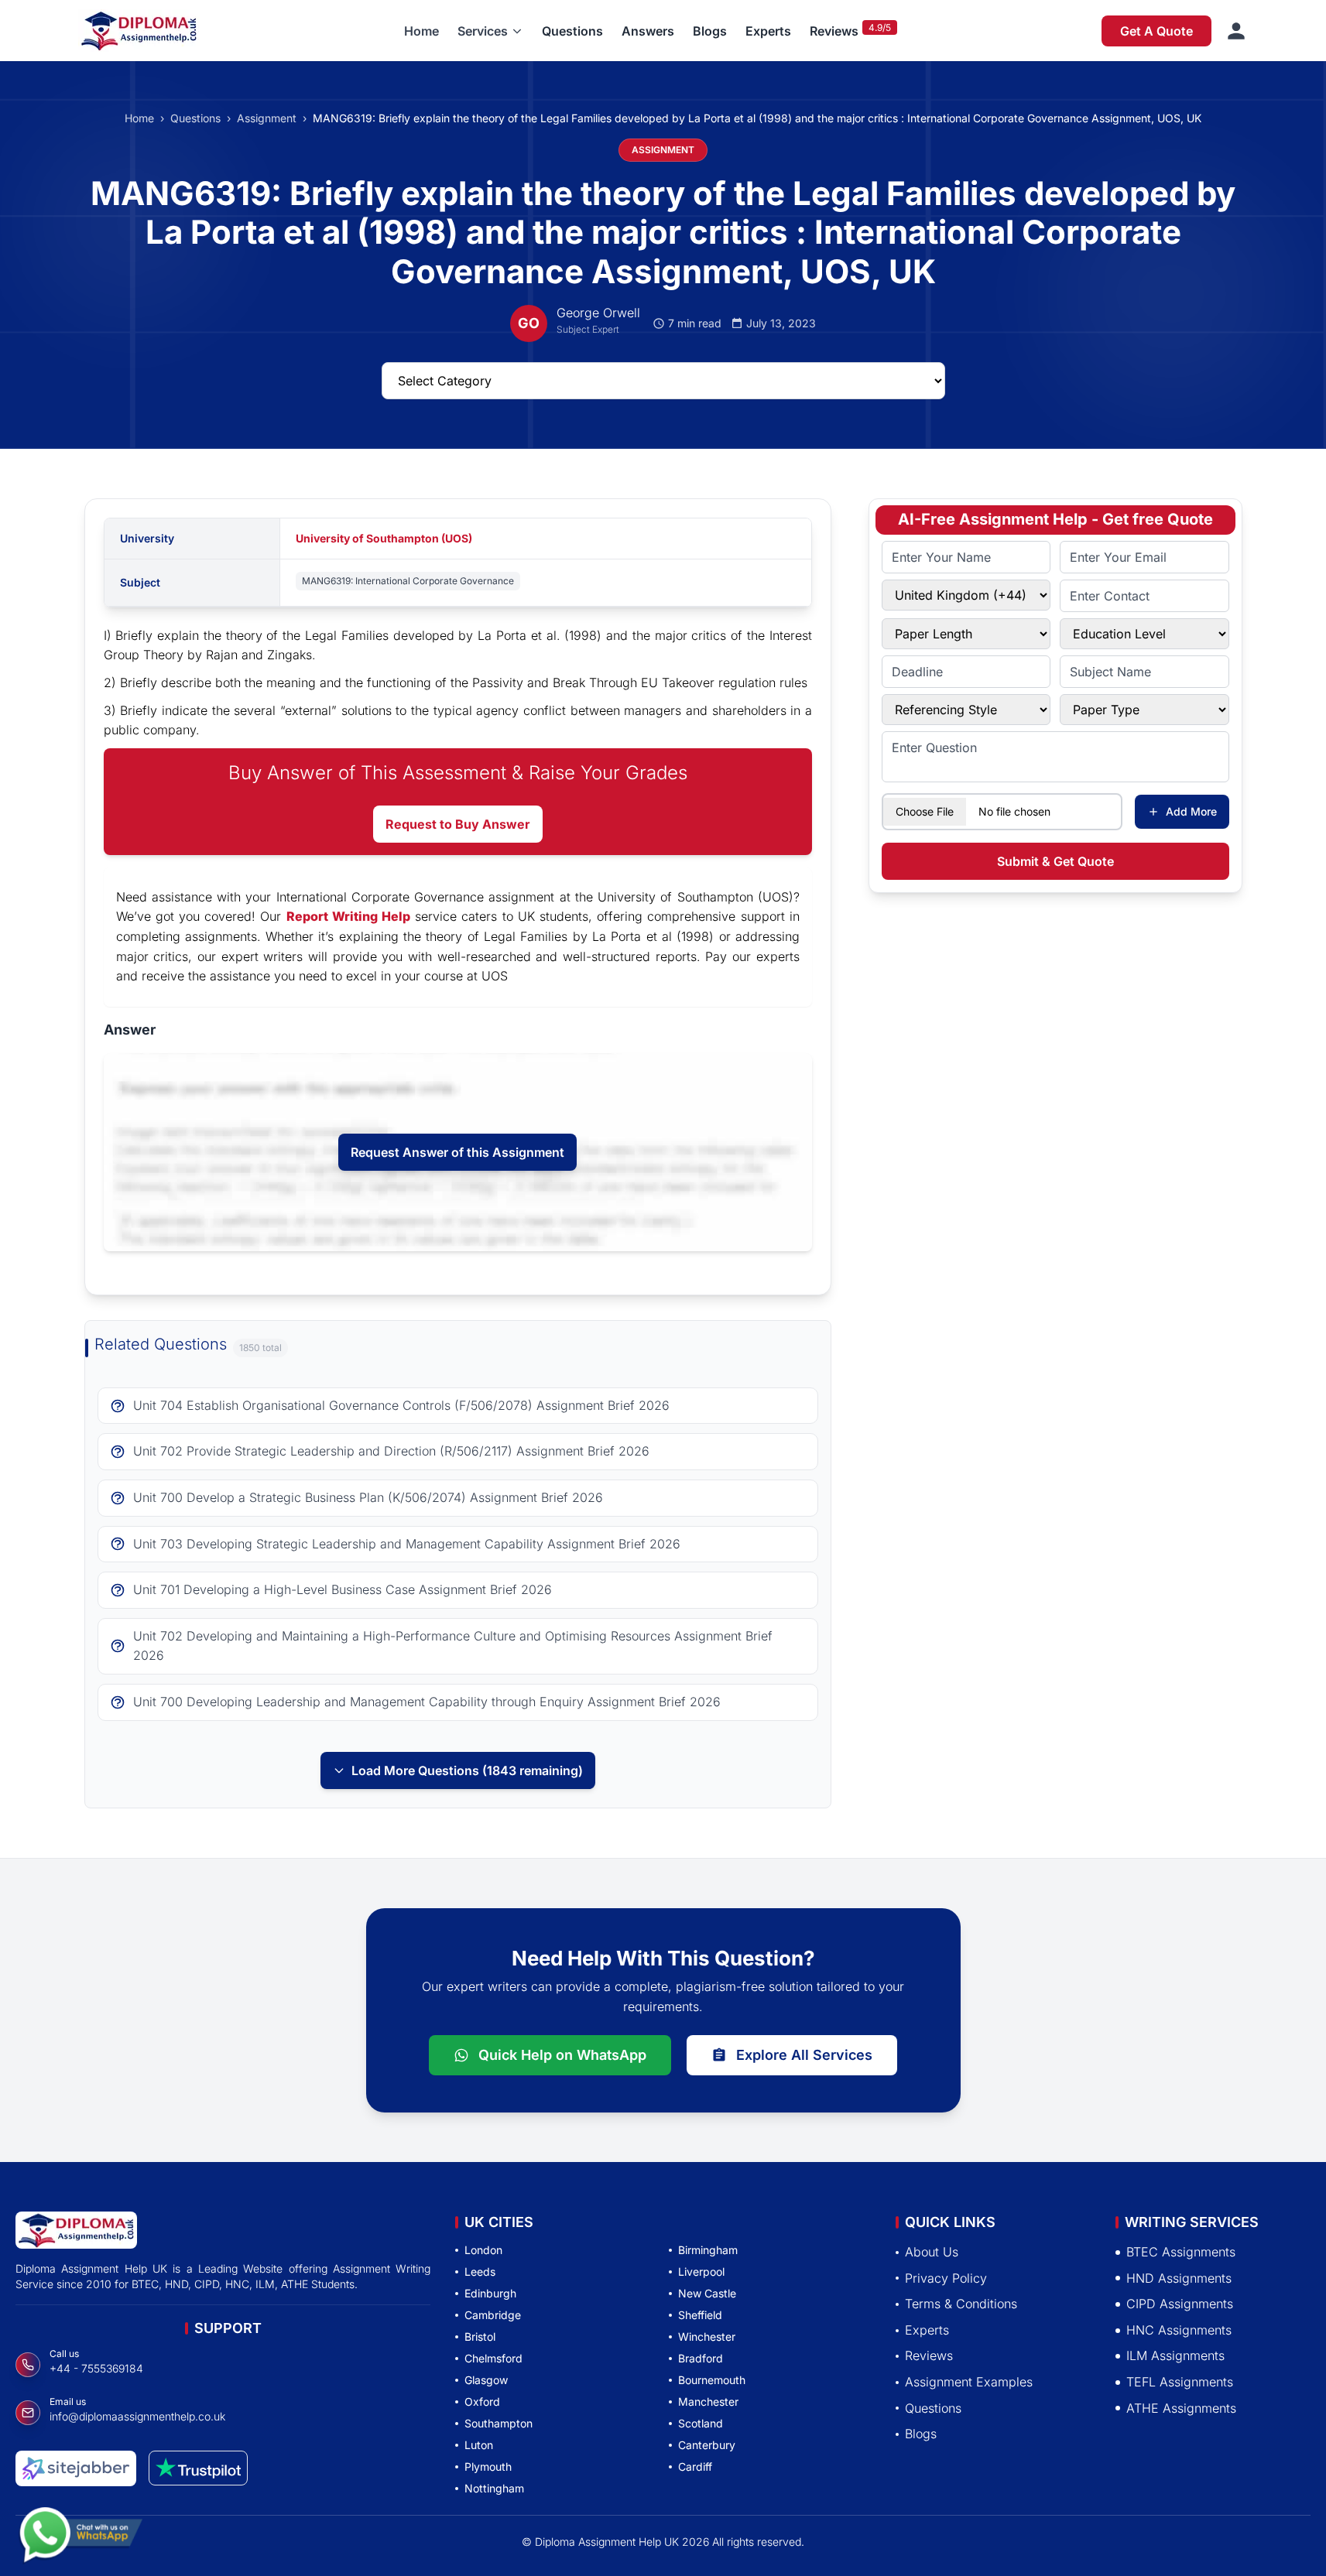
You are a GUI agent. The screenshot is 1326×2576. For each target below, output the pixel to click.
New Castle (707, 2293)
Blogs (710, 31)
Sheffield (700, 2315)
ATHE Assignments (1181, 2408)
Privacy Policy (946, 2278)
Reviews (834, 31)
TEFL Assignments (1180, 2382)
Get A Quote (1156, 31)
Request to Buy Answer (458, 824)
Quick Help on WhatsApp (562, 2055)
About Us (932, 2252)
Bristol (480, 2337)
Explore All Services (804, 2055)
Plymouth (488, 2467)
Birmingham (708, 2250)
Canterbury (707, 2445)
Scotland (701, 2423)
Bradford (701, 2358)
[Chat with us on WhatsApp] (81, 2528)
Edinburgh (490, 2293)
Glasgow (486, 2380)
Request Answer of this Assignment (457, 1152)
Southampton (499, 2423)
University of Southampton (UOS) (384, 538)
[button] (490, 31)
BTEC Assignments (1181, 2252)
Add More (1191, 811)
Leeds (480, 2272)
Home (421, 31)
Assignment (267, 118)
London (483, 2250)
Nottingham (494, 2488)
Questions (572, 31)
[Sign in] (1236, 31)
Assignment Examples (969, 2382)
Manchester (708, 2402)
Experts (768, 31)
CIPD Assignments (1180, 2304)
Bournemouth (712, 2380)
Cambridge (493, 2315)
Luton (479, 2445)
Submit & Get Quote (1055, 861)
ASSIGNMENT (663, 150)
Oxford (482, 2402)
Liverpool (701, 2272)
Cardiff (695, 2467)
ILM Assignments (1175, 2356)
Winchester (707, 2337)
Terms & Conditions (961, 2304)
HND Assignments (1179, 2278)
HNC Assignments (1179, 2330)
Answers (648, 31)
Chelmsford (493, 2358)
